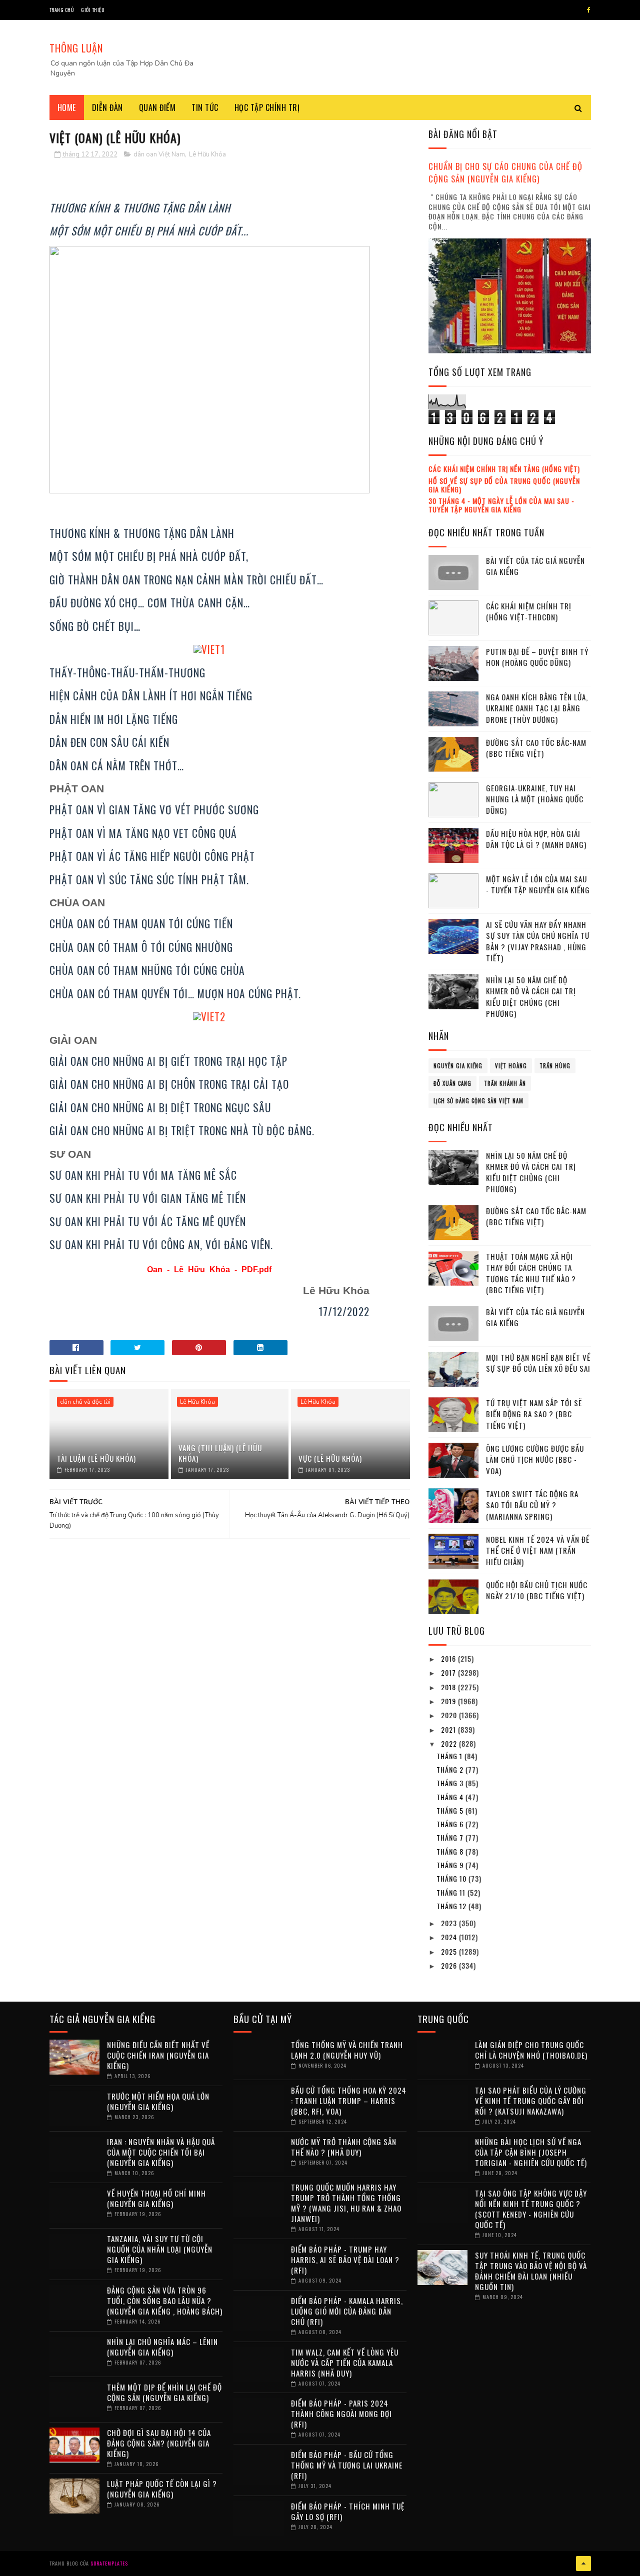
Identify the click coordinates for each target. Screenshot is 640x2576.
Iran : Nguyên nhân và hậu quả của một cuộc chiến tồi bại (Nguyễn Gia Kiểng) (161, 2152)
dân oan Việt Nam (159, 154)
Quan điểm (157, 107)
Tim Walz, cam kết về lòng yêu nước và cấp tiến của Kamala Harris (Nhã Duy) (345, 2363)
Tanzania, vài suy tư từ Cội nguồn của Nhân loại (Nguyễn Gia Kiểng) (160, 2249)
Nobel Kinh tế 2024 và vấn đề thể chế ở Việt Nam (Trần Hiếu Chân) (538, 1550)
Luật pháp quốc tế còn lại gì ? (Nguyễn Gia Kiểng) (162, 2489)
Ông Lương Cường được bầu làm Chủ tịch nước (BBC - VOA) (535, 1459)
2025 (450, 1951)
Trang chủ (62, 10)
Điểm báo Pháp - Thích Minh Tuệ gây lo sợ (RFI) (348, 2511)
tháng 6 (451, 1824)
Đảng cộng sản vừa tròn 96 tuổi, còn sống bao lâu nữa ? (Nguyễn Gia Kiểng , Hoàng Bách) (165, 2301)
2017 (449, 1672)
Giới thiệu (93, 10)
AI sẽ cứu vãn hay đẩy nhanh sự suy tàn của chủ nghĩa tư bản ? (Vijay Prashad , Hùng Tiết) (538, 941)
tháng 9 (451, 1865)
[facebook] (589, 10)
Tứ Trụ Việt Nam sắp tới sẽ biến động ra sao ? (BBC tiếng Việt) (534, 1414)
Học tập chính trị (267, 107)
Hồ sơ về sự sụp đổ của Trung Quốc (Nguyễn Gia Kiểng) (504, 485)
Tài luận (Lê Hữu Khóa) (96, 1458)
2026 (450, 1965)
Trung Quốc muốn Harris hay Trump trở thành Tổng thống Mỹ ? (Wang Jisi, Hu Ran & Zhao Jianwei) (346, 2203)
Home (67, 107)
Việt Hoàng (511, 1066)
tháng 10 (452, 1878)
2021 (449, 1729)
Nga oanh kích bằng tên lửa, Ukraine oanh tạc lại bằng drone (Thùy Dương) (537, 708)
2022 (450, 1743)
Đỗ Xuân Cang (452, 1083)
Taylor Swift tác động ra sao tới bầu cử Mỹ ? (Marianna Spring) (532, 1505)
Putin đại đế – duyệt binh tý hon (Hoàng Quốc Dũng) (537, 657)
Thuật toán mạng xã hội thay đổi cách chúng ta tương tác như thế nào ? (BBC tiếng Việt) (531, 1273)
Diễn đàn (107, 107)
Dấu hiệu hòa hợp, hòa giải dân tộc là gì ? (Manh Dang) (536, 839)
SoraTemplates (109, 2563)
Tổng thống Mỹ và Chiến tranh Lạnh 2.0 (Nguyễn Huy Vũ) (347, 2050)
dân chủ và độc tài (85, 1402)
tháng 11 (452, 1892)
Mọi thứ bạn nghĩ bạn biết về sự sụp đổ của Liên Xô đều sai (538, 1363)
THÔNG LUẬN (76, 48)
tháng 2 (451, 1769)
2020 (450, 1715)
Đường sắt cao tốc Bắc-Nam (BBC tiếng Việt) (536, 748)
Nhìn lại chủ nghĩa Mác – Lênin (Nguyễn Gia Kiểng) (162, 2347)
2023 (450, 1923)
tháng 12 (452, 1906)
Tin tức (205, 107)
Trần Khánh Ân (505, 1083)
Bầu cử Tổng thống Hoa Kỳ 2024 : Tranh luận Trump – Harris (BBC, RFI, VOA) (349, 2101)
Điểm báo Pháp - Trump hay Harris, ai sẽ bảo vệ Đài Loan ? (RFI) (345, 2260)
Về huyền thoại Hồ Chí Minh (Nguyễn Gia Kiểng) (156, 2198)
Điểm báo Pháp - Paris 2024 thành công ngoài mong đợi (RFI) (341, 2414)
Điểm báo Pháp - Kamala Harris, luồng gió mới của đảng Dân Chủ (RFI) (347, 2311)
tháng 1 (450, 1756)
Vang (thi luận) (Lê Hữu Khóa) (220, 1453)
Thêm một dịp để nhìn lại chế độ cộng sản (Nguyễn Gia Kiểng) (164, 2392)
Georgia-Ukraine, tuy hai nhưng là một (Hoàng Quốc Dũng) (535, 799)
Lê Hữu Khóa (207, 154)
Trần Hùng (555, 1066)
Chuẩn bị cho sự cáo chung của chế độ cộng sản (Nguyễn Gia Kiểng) (505, 172)
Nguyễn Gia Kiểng (458, 1066)
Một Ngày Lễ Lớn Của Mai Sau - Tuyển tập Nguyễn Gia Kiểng (538, 885)
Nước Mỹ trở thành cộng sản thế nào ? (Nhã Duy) (344, 2147)
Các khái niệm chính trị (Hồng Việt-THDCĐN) (529, 612)
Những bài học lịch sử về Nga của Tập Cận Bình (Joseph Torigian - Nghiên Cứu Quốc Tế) (531, 2152)
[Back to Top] (583, 2564)
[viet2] (209, 1017)
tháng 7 (451, 1837)
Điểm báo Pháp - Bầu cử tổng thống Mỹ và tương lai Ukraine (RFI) (347, 2465)
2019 (449, 1701)
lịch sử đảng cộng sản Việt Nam (478, 1101)
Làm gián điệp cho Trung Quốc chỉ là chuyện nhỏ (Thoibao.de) (531, 2050)
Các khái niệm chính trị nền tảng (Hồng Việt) (504, 469)
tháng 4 (451, 1797)
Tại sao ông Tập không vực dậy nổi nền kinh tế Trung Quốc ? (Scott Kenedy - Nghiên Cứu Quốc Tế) (531, 2209)
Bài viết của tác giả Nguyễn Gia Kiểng (535, 566)
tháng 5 (451, 1810)
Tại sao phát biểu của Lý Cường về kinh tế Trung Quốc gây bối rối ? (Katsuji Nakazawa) (531, 2101)
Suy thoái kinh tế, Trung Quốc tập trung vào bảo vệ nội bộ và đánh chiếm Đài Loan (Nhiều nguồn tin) (531, 2271)
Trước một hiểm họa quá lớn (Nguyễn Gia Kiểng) (158, 2101)
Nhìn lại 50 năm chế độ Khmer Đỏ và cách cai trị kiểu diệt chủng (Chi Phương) (531, 997)
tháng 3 (451, 1783)
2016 (449, 1658)
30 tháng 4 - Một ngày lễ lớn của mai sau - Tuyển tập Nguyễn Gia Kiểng (501, 505)
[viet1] (209, 649)
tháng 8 (451, 1851)
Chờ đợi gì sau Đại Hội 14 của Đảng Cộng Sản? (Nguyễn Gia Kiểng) (159, 2443)
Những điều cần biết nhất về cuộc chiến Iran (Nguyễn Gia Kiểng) (158, 2055)
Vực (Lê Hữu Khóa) (330, 1458)
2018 (449, 1687)
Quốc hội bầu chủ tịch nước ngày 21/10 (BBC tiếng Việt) (537, 1590)
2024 (450, 1937)
